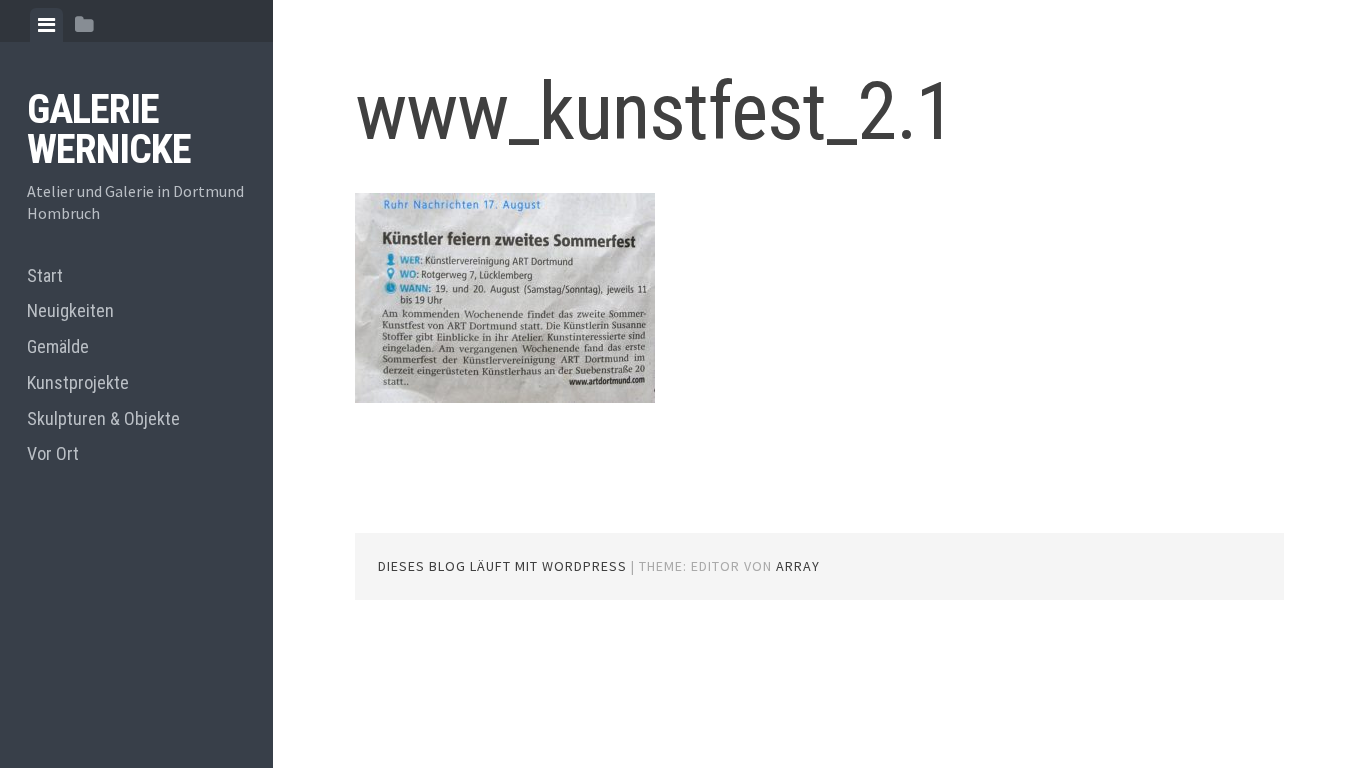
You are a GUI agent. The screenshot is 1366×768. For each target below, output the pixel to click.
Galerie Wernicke (109, 129)
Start (45, 275)
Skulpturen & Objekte (103, 418)
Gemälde (58, 346)
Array (798, 566)
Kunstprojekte (78, 382)
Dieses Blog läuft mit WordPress (502, 566)
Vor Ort (53, 453)
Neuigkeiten (70, 310)
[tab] (46, 25)
